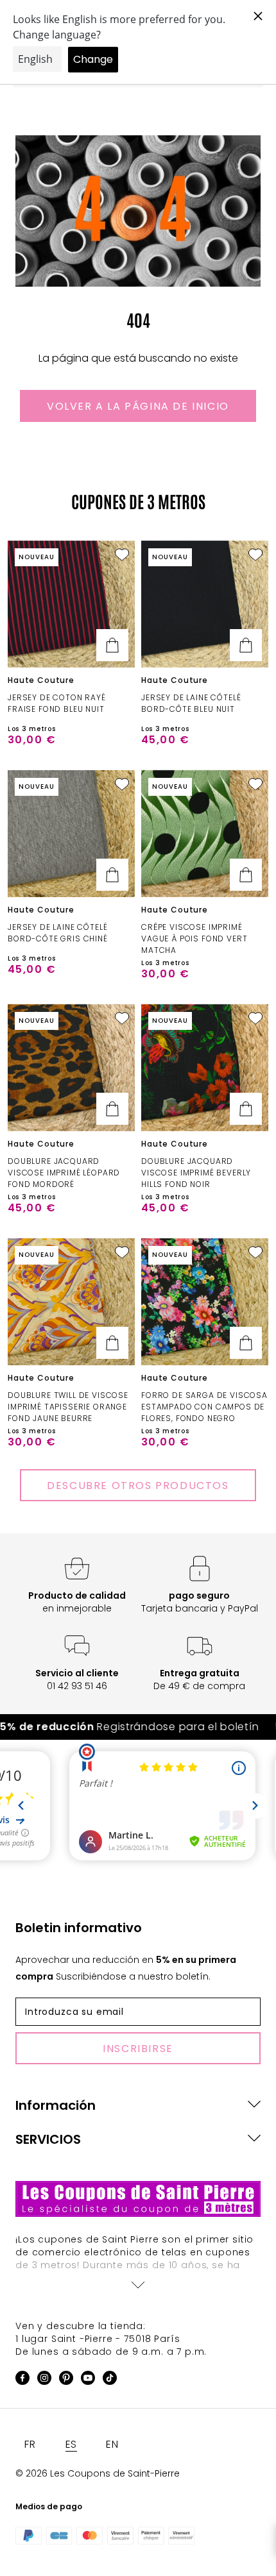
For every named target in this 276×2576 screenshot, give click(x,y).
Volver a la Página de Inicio (138, 406)
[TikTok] (110, 2380)
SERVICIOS (48, 2139)
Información (56, 2105)
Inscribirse (138, 2049)
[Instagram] (44, 2380)
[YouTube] (88, 2380)
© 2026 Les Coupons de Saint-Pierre (98, 2473)
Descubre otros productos (138, 1486)
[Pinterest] (66, 2380)
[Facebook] (22, 2380)
